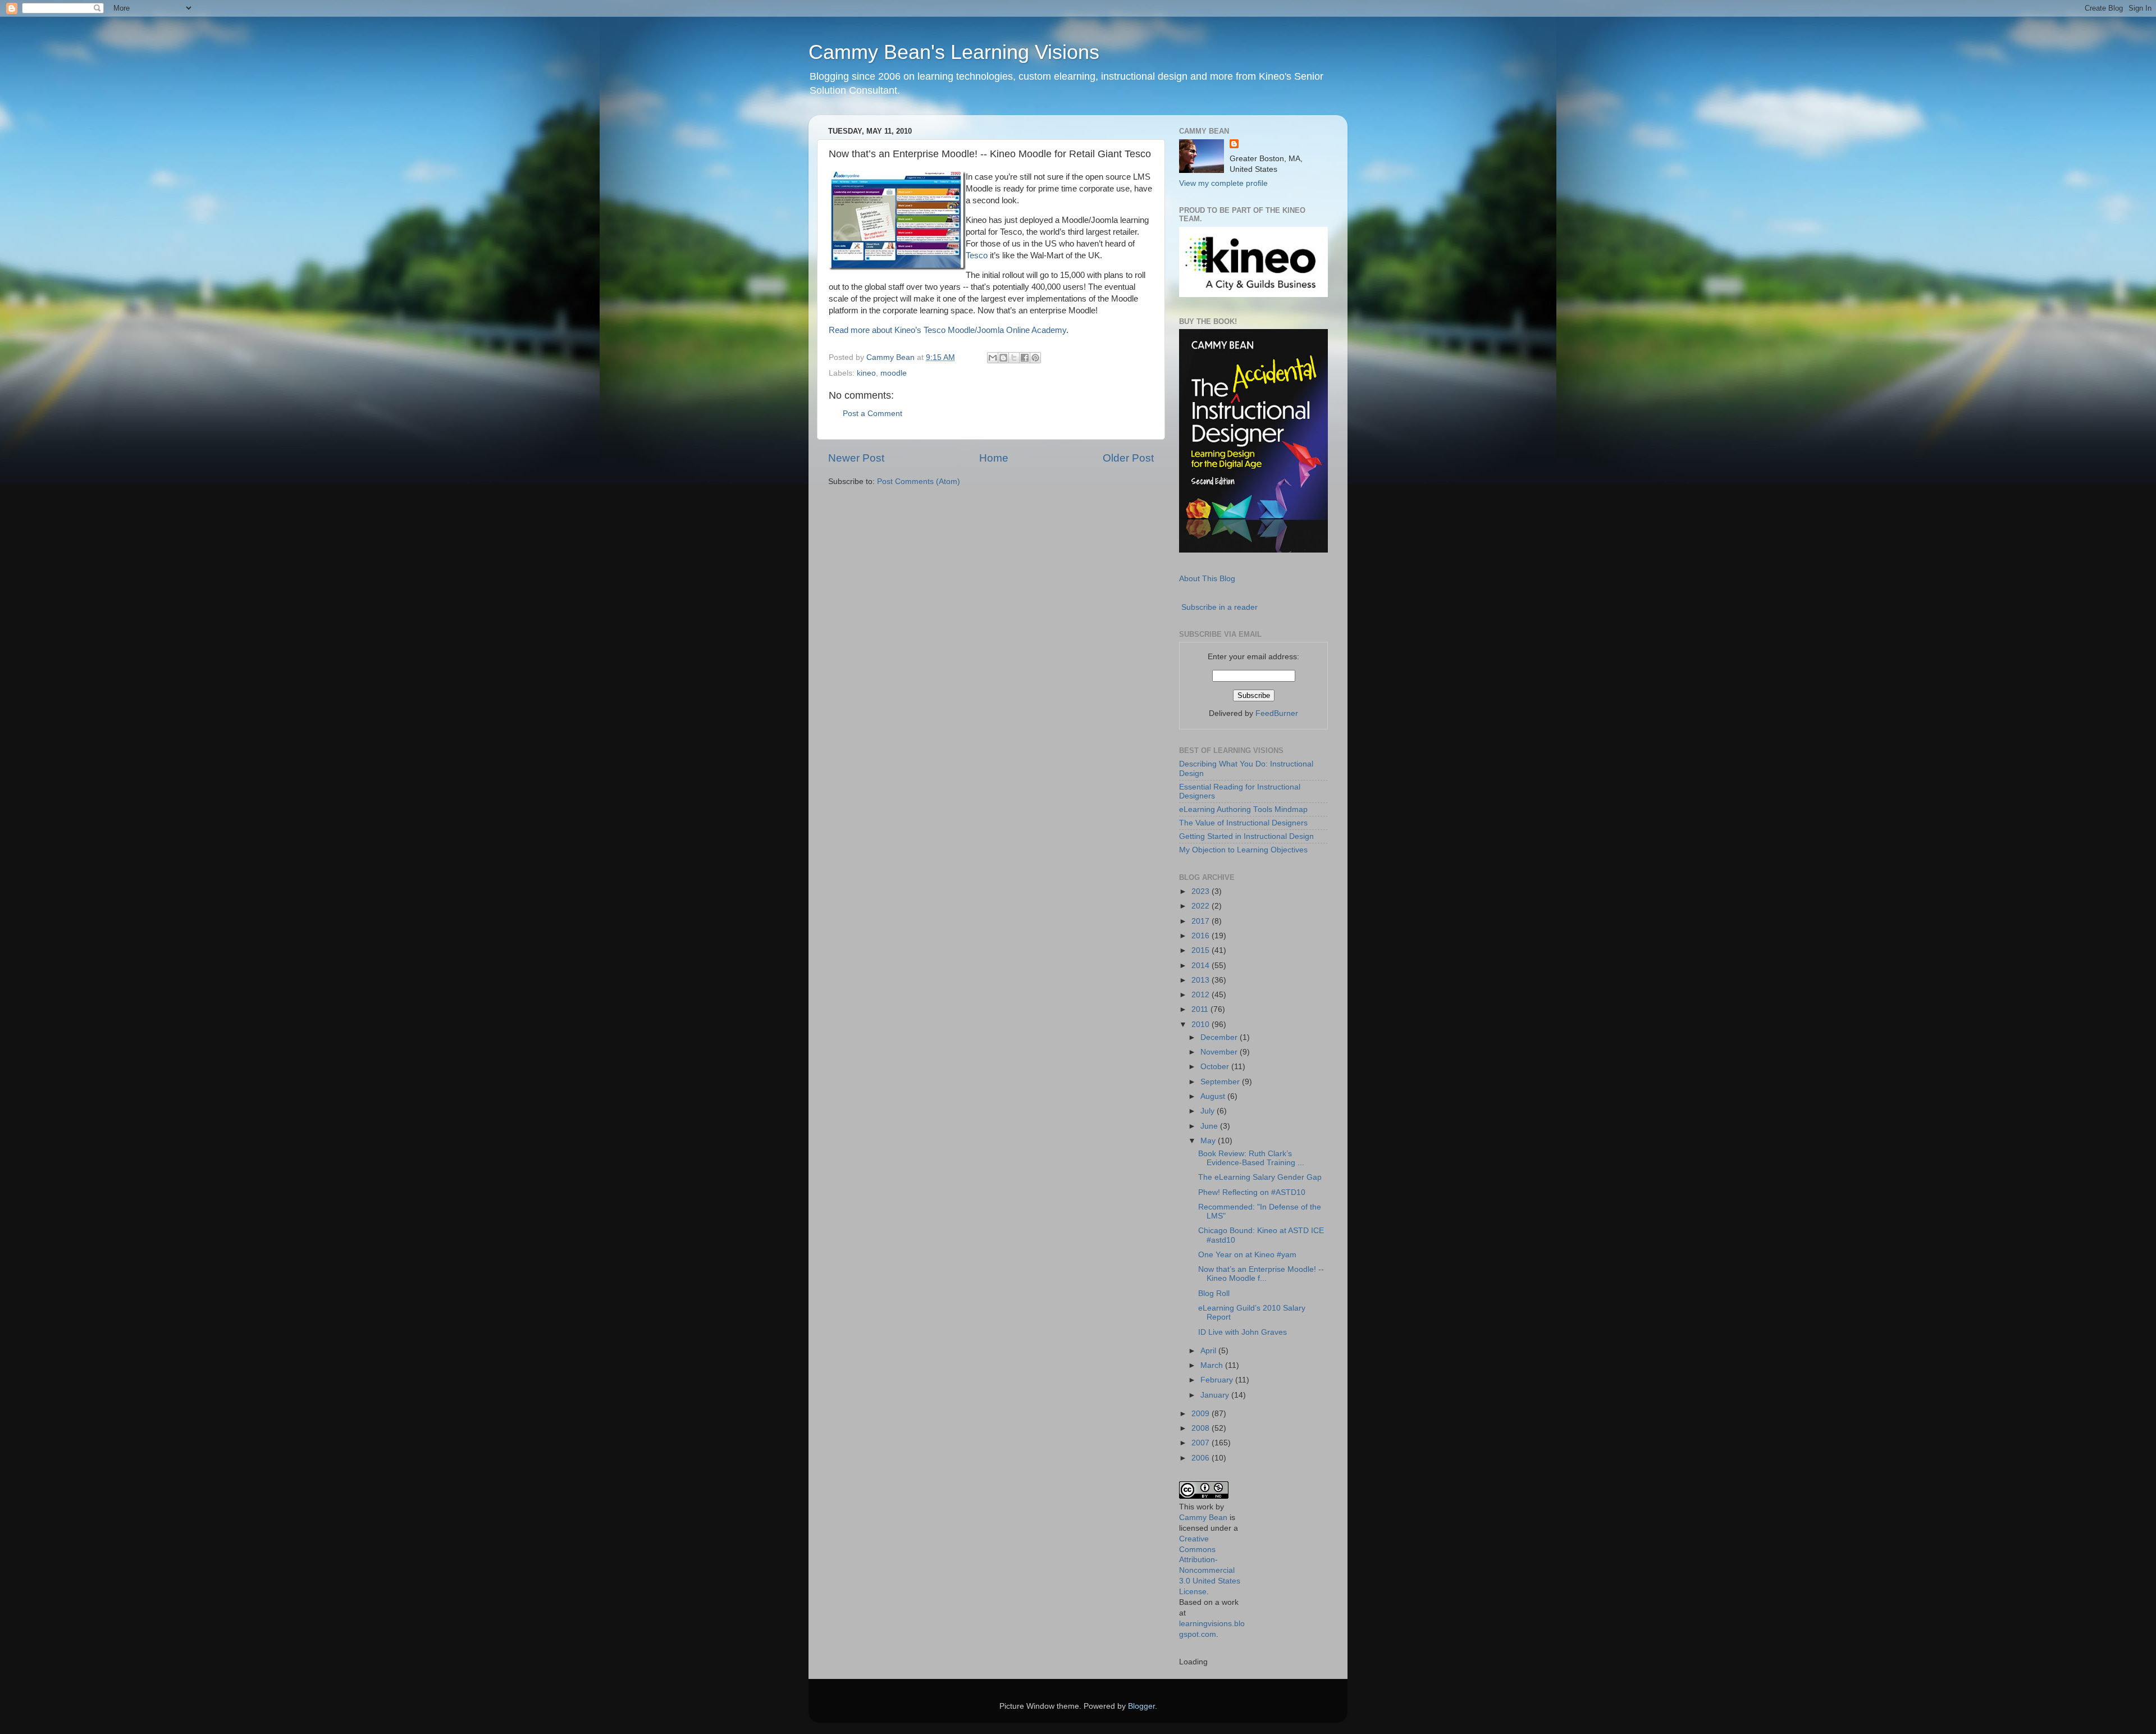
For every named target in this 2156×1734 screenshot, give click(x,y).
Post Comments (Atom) (919, 482)
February (1218, 1380)
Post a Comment (873, 414)
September (1221, 1082)
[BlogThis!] (1003, 358)
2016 (1202, 936)
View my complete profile (1223, 183)
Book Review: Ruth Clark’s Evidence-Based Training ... (1251, 1158)
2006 (1202, 1458)
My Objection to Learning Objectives (1243, 850)
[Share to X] (1014, 358)
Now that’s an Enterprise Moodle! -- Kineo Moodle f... (1261, 1274)
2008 (1202, 1428)
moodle (894, 373)
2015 (1202, 950)
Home (994, 458)
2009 (1202, 1414)
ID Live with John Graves (1243, 1332)
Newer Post (856, 458)
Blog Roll (1214, 1293)
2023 (1202, 891)
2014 (1202, 966)
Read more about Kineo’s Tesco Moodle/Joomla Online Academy (947, 330)
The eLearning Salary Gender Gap (1260, 1177)
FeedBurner (1277, 713)
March (1213, 1365)
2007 (1202, 1443)
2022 (1202, 906)
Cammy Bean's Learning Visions (954, 52)
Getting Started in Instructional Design (1246, 836)
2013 (1202, 980)
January (1216, 1395)
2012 (1202, 995)
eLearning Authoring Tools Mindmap (1243, 809)
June (1210, 1126)
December (1220, 1037)
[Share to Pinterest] (1035, 358)
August (1214, 1096)
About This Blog (1207, 579)
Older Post (1128, 458)
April (1209, 1351)
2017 (1202, 921)
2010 (1202, 1025)
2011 (1201, 1009)
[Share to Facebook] (1025, 358)
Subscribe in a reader (1219, 607)
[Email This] (993, 358)
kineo (866, 373)
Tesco (977, 255)
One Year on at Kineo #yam (1247, 1255)
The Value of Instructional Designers (1243, 823)
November (1220, 1052)
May (1209, 1141)
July (1209, 1111)
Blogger (1141, 1706)
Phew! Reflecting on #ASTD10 (1252, 1192)
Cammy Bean (892, 357)
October (1216, 1067)
